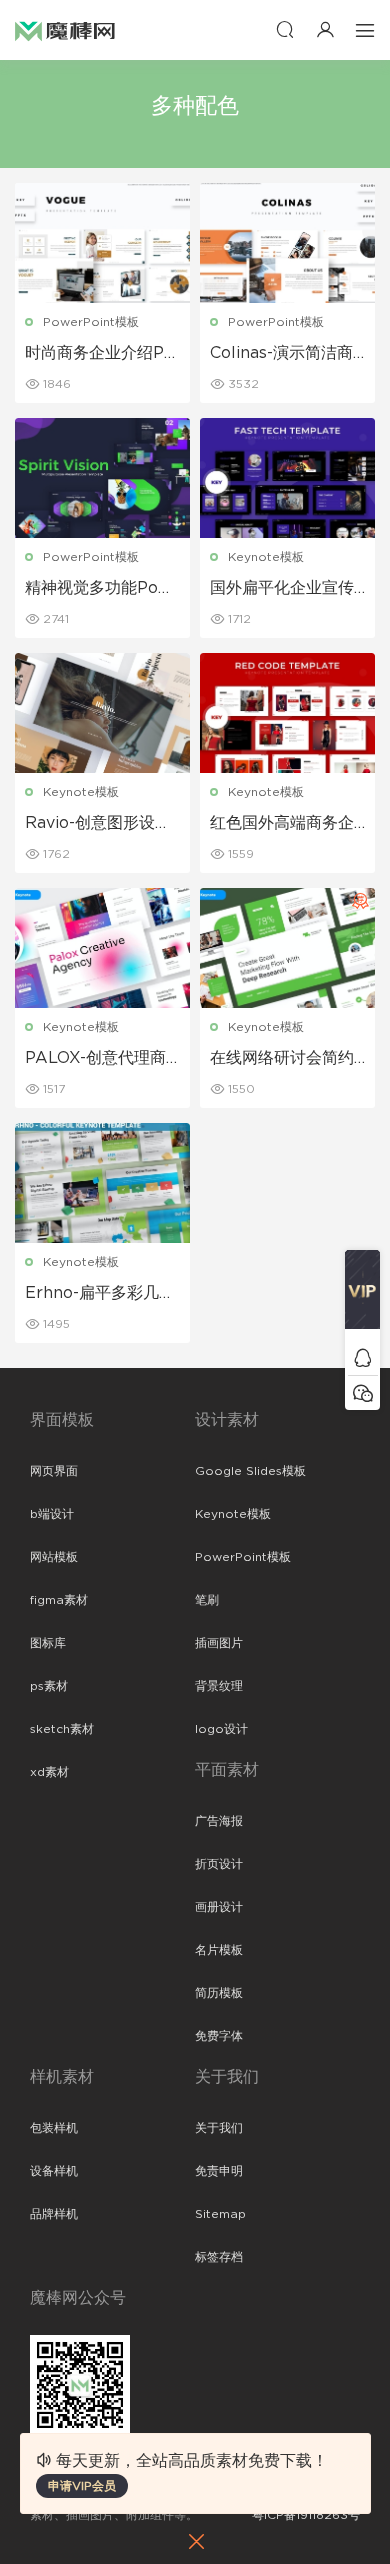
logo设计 (221, 1729)
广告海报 (219, 1821)
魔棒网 (65, 30)
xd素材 (49, 1772)
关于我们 (219, 2128)
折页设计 (219, 1864)
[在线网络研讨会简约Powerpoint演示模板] (287, 948)
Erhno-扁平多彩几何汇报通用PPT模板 (100, 1294)
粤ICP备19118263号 (306, 2515)
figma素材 (59, 1600)
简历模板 (219, 1993)
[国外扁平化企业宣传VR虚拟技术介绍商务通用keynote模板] (287, 478)
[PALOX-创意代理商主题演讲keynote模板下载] (102, 948)
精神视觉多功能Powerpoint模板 (98, 589)
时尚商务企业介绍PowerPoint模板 (99, 354)
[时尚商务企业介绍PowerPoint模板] (102, 243)
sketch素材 (62, 1729)
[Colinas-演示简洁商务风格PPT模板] (287, 243)
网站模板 (54, 1557)
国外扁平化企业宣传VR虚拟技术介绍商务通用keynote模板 (286, 589)
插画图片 (219, 1643)
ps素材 (49, 1686)
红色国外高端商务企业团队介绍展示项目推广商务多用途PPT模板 (282, 824)
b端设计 (52, 1514)
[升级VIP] (362, 1295)
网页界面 (54, 1471)
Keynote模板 (266, 557)
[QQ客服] (362, 1357)
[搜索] (285, 29)
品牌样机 (54, 2214)
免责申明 (219, 2171)
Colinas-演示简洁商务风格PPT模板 (281, 354)
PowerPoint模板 (91, 322)
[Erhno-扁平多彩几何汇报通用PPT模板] (102, 1183)
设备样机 (54, 2171)
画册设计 (219, 1907)
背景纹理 (219, 1686)
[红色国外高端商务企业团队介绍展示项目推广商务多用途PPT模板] (287, 713)
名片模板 (219, 1950)
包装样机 (54, 2128)
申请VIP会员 (82, 2486)
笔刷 (207, 1600)
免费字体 (219, 2036)
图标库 (48, 1643)
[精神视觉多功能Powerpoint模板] (102, 478)
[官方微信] (362, 1392)
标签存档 (219, 2257)
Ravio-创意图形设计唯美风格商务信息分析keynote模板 (98, 824)
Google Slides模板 (250, 1471)
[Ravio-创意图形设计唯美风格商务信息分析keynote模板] (102, 713)
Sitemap (220, 2214)
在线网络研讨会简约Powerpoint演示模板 (287, 1059)
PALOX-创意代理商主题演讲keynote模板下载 (98, 1059)
